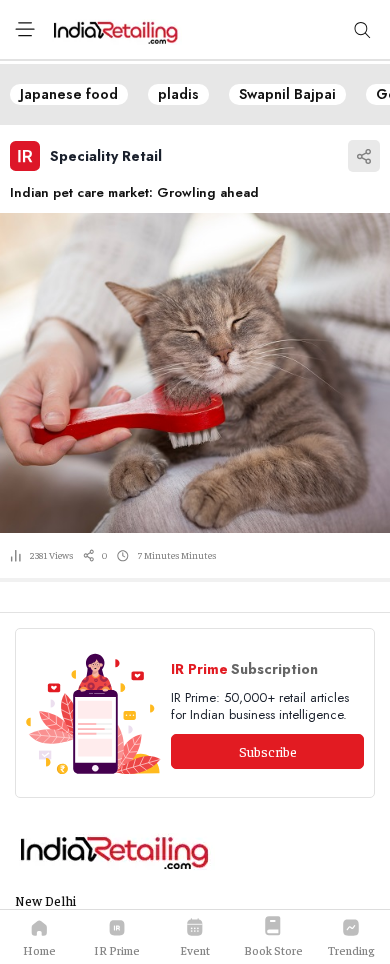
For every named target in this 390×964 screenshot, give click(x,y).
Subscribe (268, 751)
